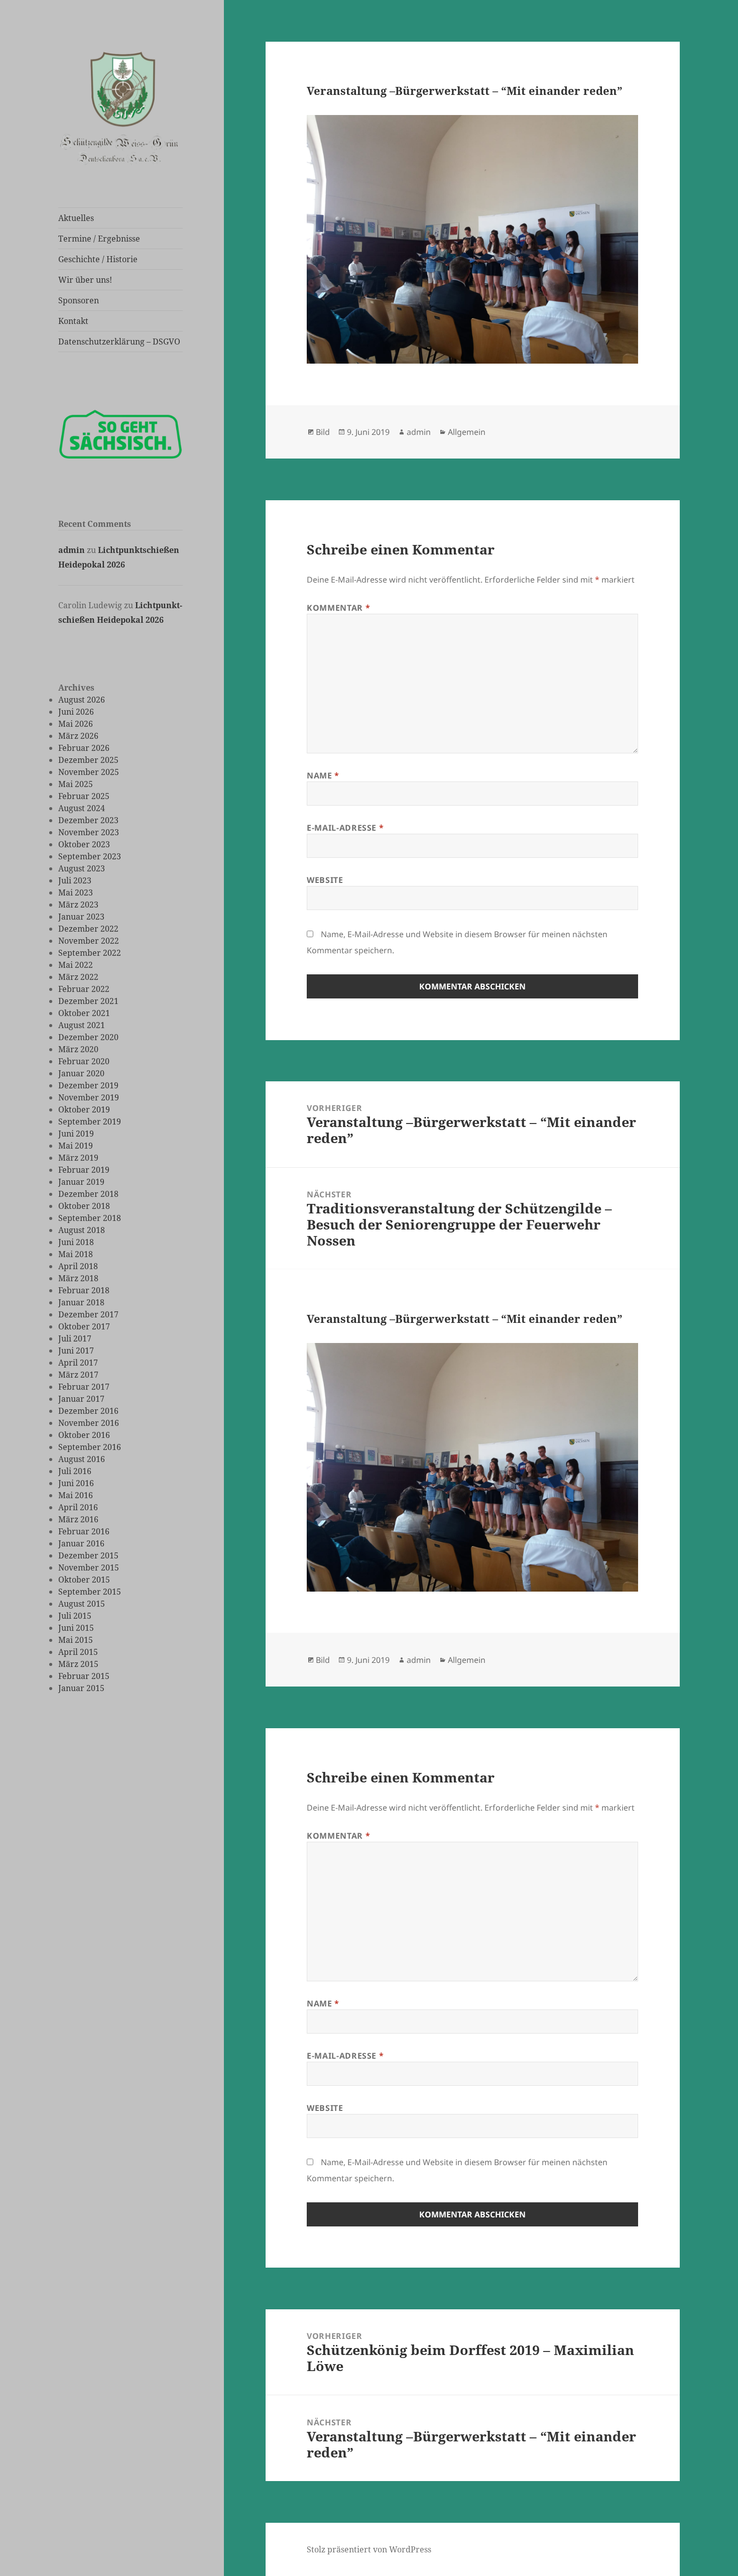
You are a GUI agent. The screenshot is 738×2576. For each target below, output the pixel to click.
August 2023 (82, 868)
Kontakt (73, 321)
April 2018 (78, 1266)
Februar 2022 (84, 989)
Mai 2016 (76, 1495)
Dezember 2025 (88, 760)
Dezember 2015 (88, 1555)
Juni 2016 (76, 1483)
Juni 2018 (76, 1242)
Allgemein (467, 432)
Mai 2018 (76, 1254)
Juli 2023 (75, 880)
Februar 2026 (84, 748)
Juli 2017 (75, 1338)
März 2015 (78, 1664)
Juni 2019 (76, 1134)
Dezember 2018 (88, 1194)
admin (72, 550)
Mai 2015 (76, 1640)
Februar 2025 (84, 796)
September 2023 (90, 856)
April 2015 (78, 1652)
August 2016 (82, 1459)
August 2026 (82, 700)
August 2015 (82, 1604)
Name (323, 775)
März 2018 (78, 1278)
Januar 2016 (81, 1543)
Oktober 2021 (84, 1013)
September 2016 (90, 1447)
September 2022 (90, 953)
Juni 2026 (76, 712)
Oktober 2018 (84, 1206)
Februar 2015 (84, 1676)
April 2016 (78, 1507)
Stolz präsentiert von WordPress (369, 2549)
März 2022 (78, 977)
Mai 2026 (76, 724)
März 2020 (78, 1049)
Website (325, 880)
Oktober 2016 (84, 1435)
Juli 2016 (75, 1471)
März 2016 (78, 1519)
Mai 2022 (76, 965)
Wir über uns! (85, 280)
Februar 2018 (84, 1290)
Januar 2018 (81, 1302)
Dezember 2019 (88, 1085)
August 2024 (82, 808)
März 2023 (78, 905)
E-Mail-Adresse (345, 828)
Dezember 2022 (88, 929)
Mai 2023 (76, 892)
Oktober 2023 (84, 844)
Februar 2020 (84, 1061)
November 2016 (89, 1423)
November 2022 (89, 941)
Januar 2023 (81, 917)
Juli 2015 (75, 1616)
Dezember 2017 (88, 1314)
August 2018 (82, 1230)
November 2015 (89, 1567)
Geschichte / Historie (98, 259)
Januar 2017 (81, 1399)
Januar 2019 (81, 1182)
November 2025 (89, 772)
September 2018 (90, 1218)
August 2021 (82, 1025)
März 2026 (78, 736)
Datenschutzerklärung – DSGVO (119, 342)
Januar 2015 (81, 1688)
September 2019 (90, 1122)
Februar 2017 (84, 1387)
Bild (323, 432)
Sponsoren (79, 300)
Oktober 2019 (84, 1109)
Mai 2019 (76, 1146)
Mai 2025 (76, 784)
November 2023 (89, 832)
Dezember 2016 (88, 1411)
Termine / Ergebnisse (99, 239)
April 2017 (78, 1363)
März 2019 (78, 1158)
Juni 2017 (76, 1351)
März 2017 (78, 1375)
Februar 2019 (84, 1170)
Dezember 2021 (88, 1001)
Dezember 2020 (88, 1037)
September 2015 (90, 1592)
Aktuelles (76, 218)
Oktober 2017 (84, 1326)
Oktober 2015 (84, 1580)
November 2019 (89, 1097)
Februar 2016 (84, 1531)
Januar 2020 (81, 1073)
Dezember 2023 (88, 820)
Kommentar (338, 608)
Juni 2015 (76, 1628)
